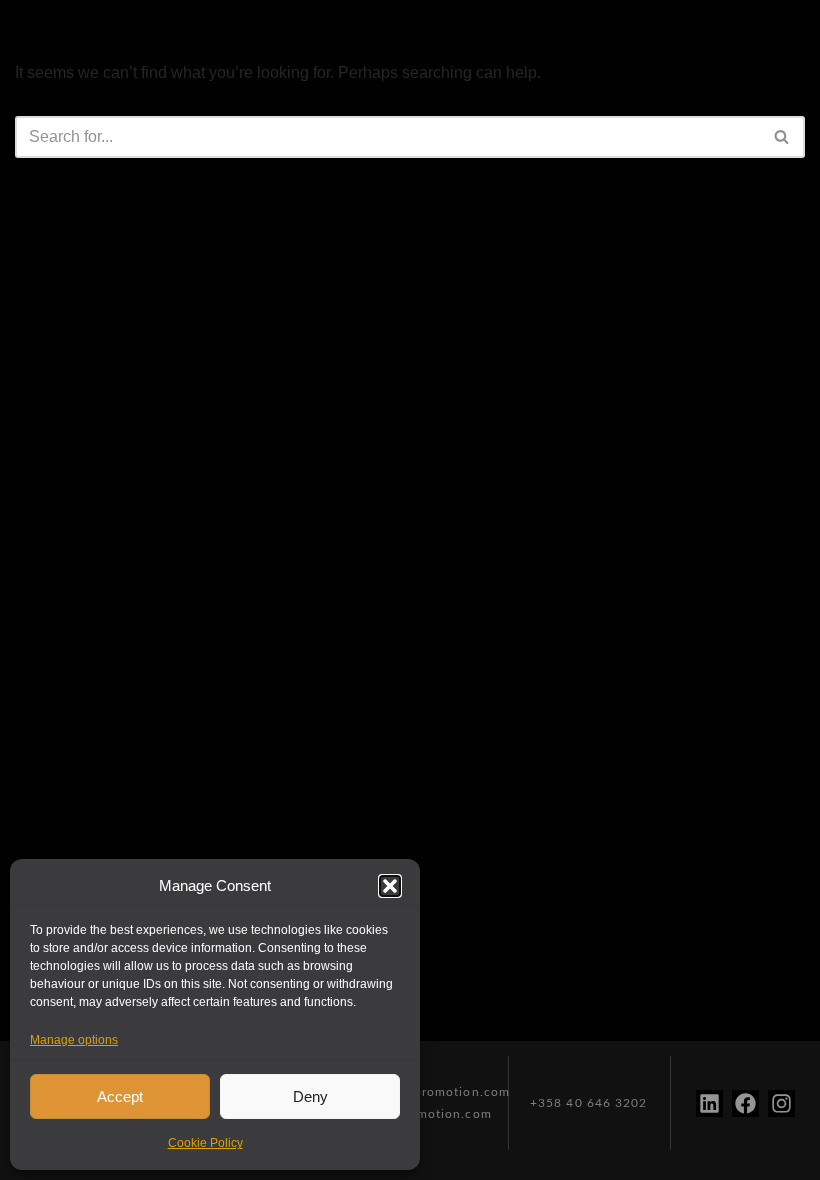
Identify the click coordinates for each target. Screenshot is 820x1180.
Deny (310, 1096)
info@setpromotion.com (434, 1092)
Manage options (74, 1040)
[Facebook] (745, 1103)
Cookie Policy (205, 1143)
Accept (120, 1096)
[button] (390, 886)
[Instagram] (781, 1103)
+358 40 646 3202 (589, 1103)
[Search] (782, 137)
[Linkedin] (709, 1103)
